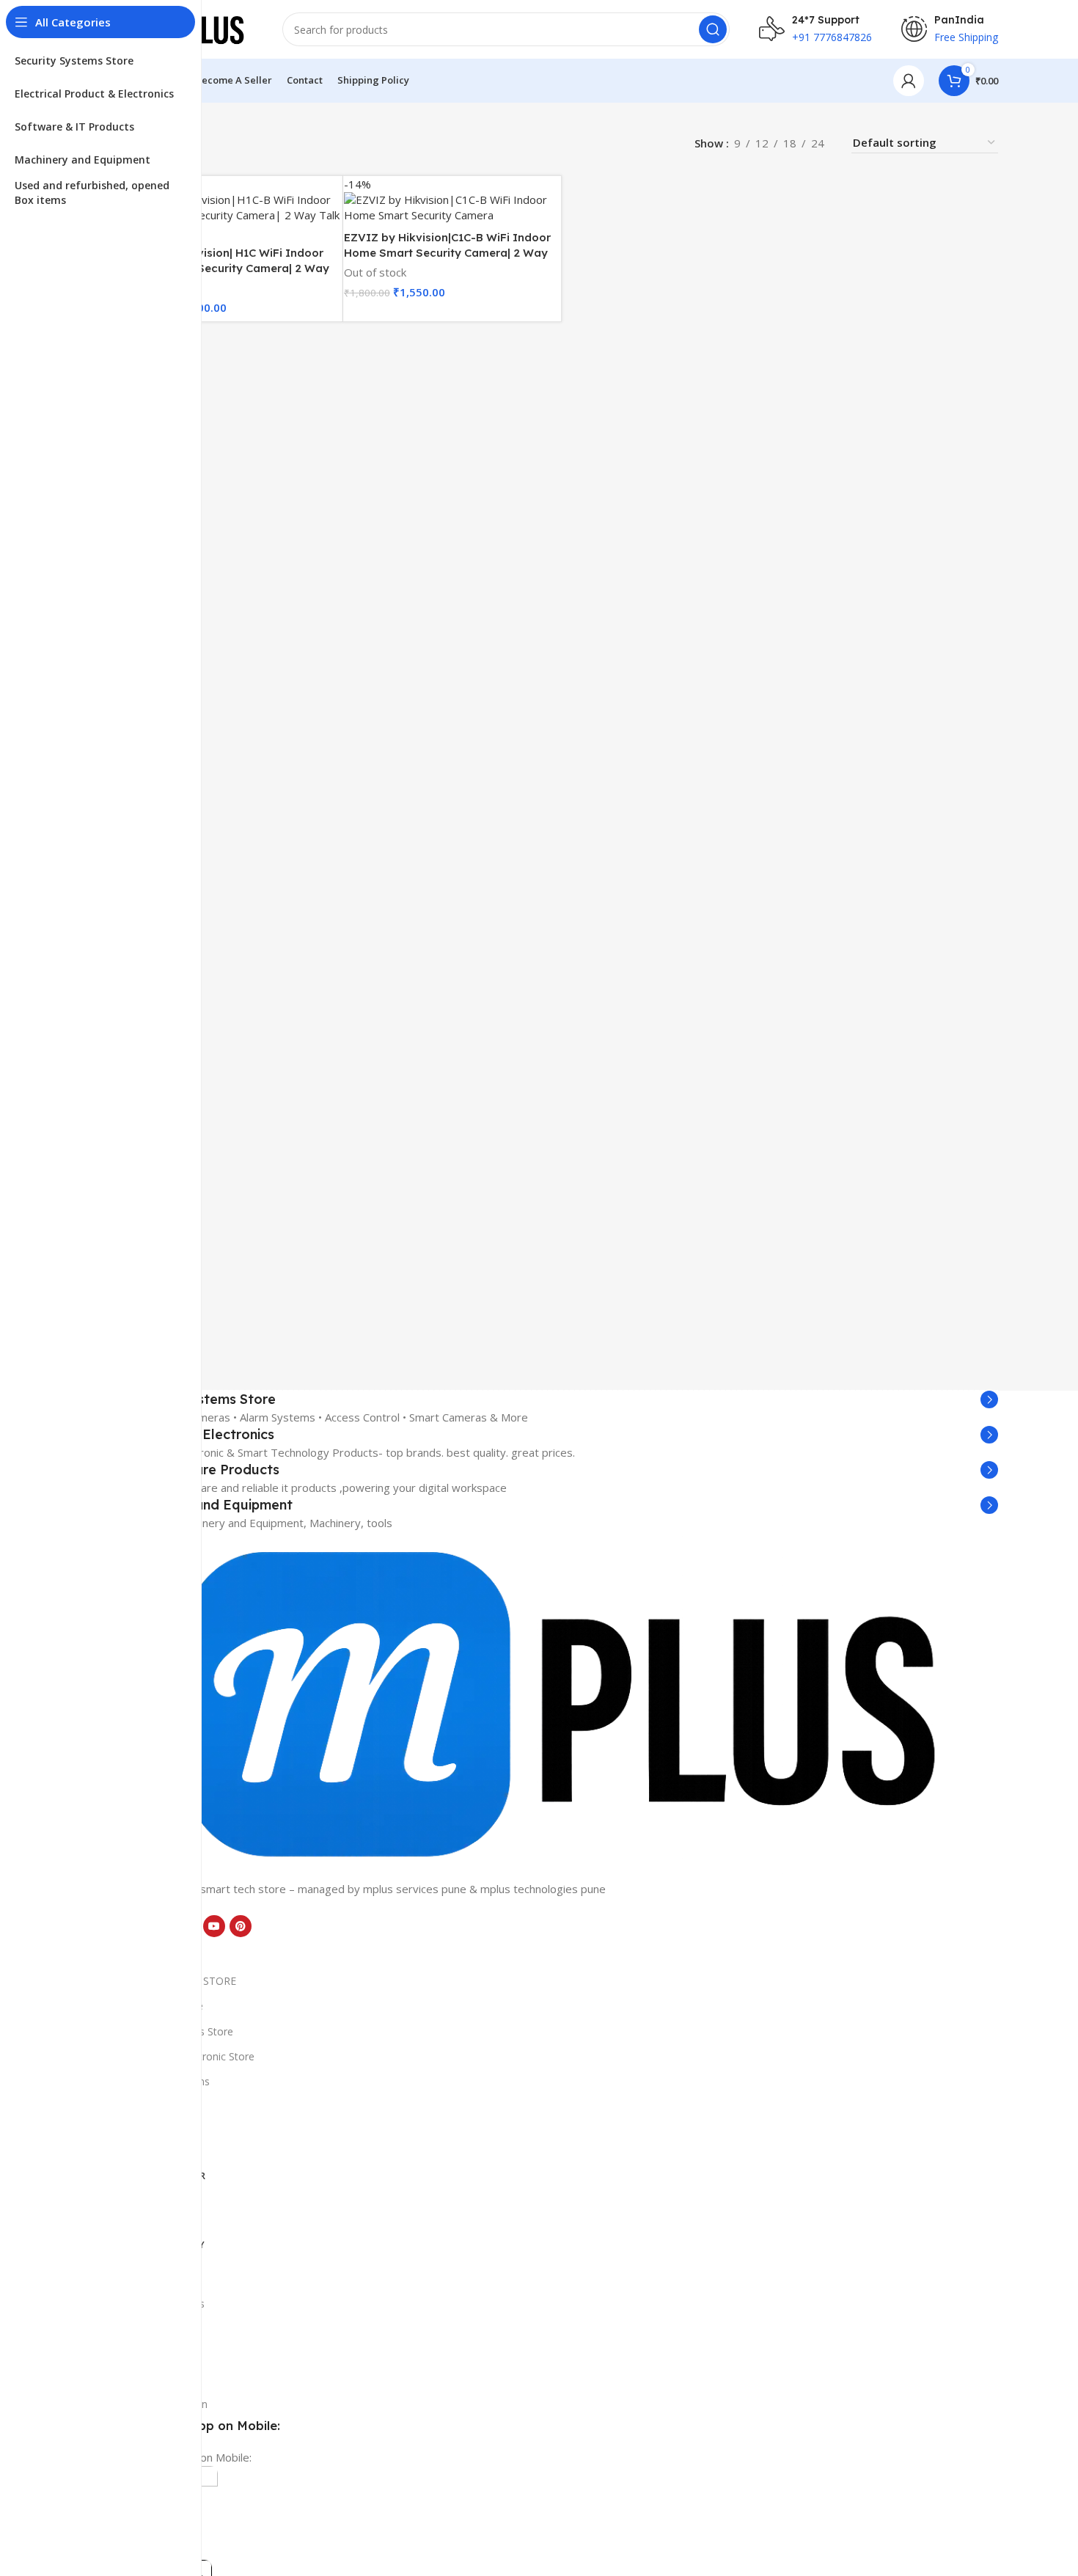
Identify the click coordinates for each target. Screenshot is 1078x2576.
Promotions (152, 2354)
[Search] (713, 29)
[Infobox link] (561, 1399)
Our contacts (155, 2328)
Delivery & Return (166, 2404)
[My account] (909, 81)
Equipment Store (164, 2006)
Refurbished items (167, 2081)
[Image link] (561, 1705)
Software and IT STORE (180, 1981)
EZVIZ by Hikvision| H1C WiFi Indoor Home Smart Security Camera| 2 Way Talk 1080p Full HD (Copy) (227, 268)
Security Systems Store (179, 2031)
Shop (136, 2379)
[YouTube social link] (214, 1926)
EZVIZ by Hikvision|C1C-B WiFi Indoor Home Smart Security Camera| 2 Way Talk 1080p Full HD (447, 253)
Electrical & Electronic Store (189, 2056)
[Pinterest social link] (241, 1926)
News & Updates (164, 2304)
